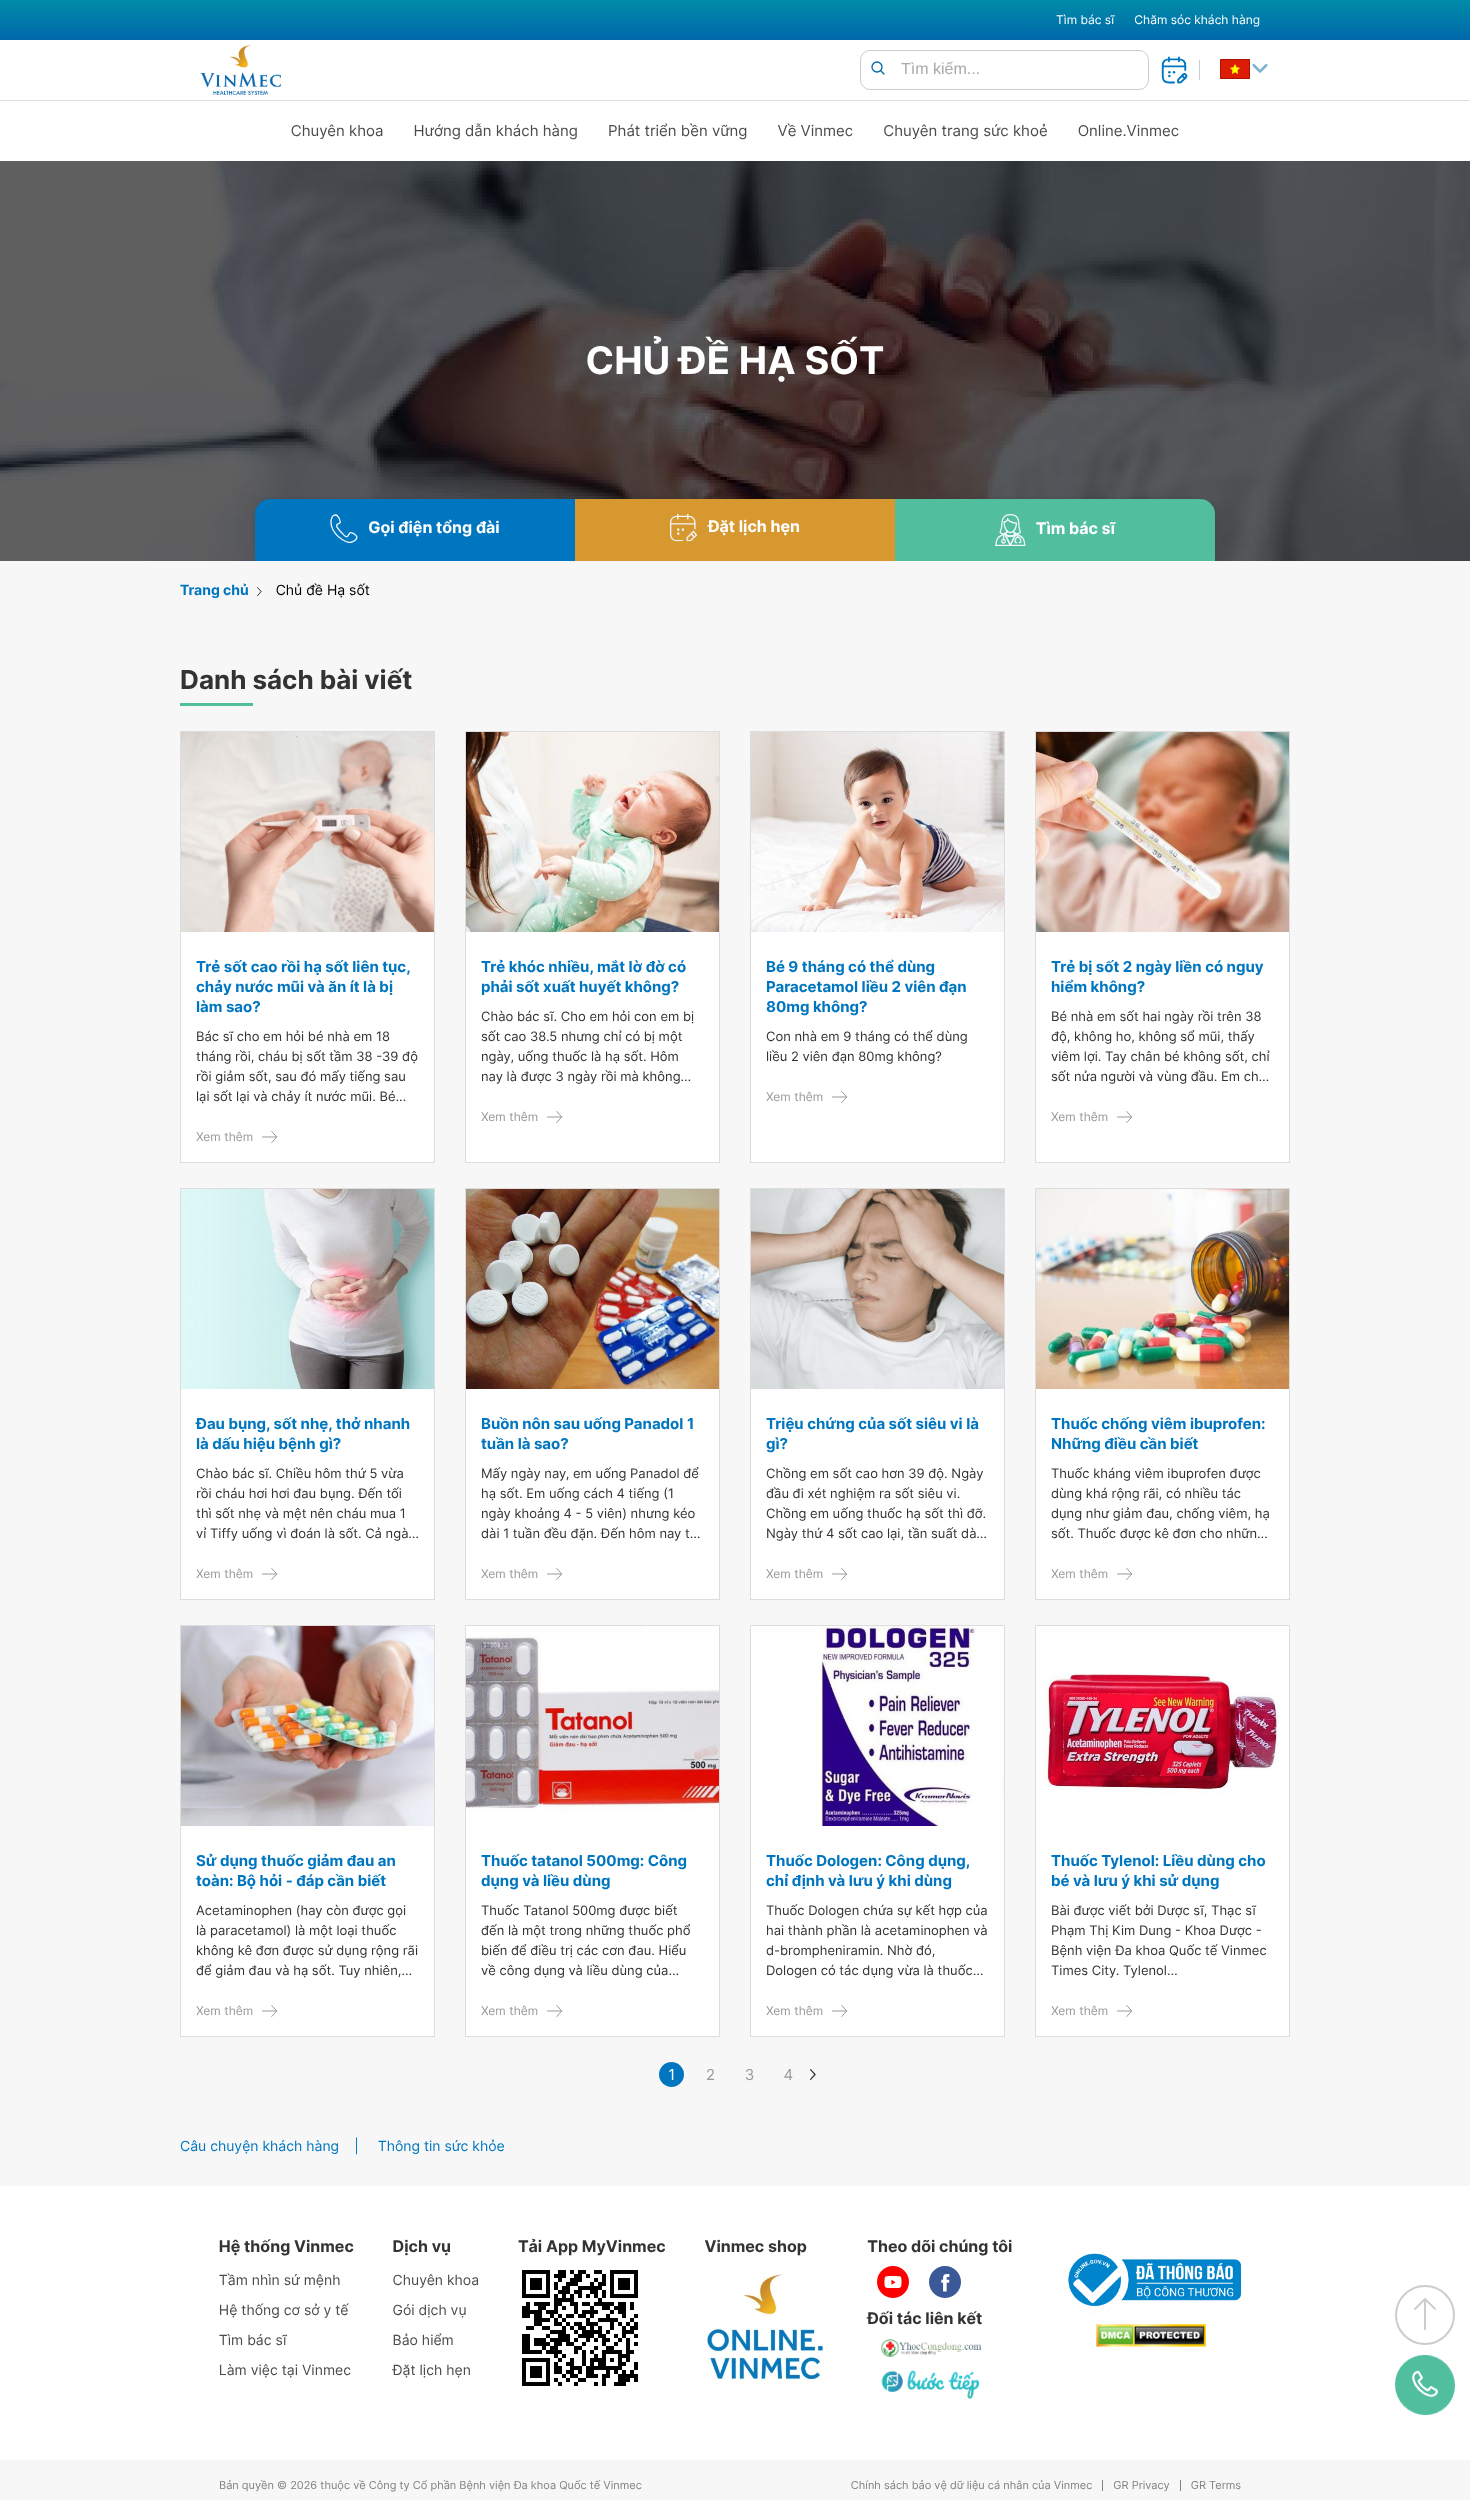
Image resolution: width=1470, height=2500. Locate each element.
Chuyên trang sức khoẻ (965, 130)
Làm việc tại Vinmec (285, 2370)
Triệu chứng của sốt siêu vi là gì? (872, 1433)
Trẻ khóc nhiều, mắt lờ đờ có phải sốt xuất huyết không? (583, 976)
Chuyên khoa (337, 130)
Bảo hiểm (423, 2340)
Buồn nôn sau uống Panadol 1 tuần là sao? (587, 1433)
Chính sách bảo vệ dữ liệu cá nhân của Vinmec (972, 2485)
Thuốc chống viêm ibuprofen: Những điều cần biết (1158, 1433)
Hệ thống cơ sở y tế (284, 2310)
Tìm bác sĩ (1085, 19)
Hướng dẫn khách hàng (496, 130)
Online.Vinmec (1129, 130)
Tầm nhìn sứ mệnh (280, 2280)
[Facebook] (945, 2282)
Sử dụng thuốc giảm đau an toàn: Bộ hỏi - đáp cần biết (296, 1870)
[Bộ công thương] (1151, 2280)
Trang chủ (214, 590)
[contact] (1425, 2384)
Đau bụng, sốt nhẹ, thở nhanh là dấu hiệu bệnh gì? (303, 1433)
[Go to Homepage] (240, 70)
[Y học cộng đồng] (932, 2348)
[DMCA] (1151, 2335)
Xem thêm (224, 1136)
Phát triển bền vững (678, 130)
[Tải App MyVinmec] (580, 2328)
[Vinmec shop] (766, 2328)
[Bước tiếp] (932, 2384)
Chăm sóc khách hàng (1197, 19)
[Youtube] (893, 2282)
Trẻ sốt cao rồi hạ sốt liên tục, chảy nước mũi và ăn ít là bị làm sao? (303, 986)
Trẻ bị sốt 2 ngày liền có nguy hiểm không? (1157, 976)
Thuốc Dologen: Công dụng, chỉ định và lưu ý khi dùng (868, 1870)
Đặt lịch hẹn (432, 2370)
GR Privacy (1141, 2485)
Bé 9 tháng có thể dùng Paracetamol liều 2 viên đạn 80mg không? (866, 986)
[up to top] (1425, 2315)
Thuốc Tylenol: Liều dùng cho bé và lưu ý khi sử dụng (1158, 1870)
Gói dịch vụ (430, 2310)
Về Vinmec (816, 130)
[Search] (878, 69)
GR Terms (1216, 2485)
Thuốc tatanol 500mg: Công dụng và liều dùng (584, 1870)
